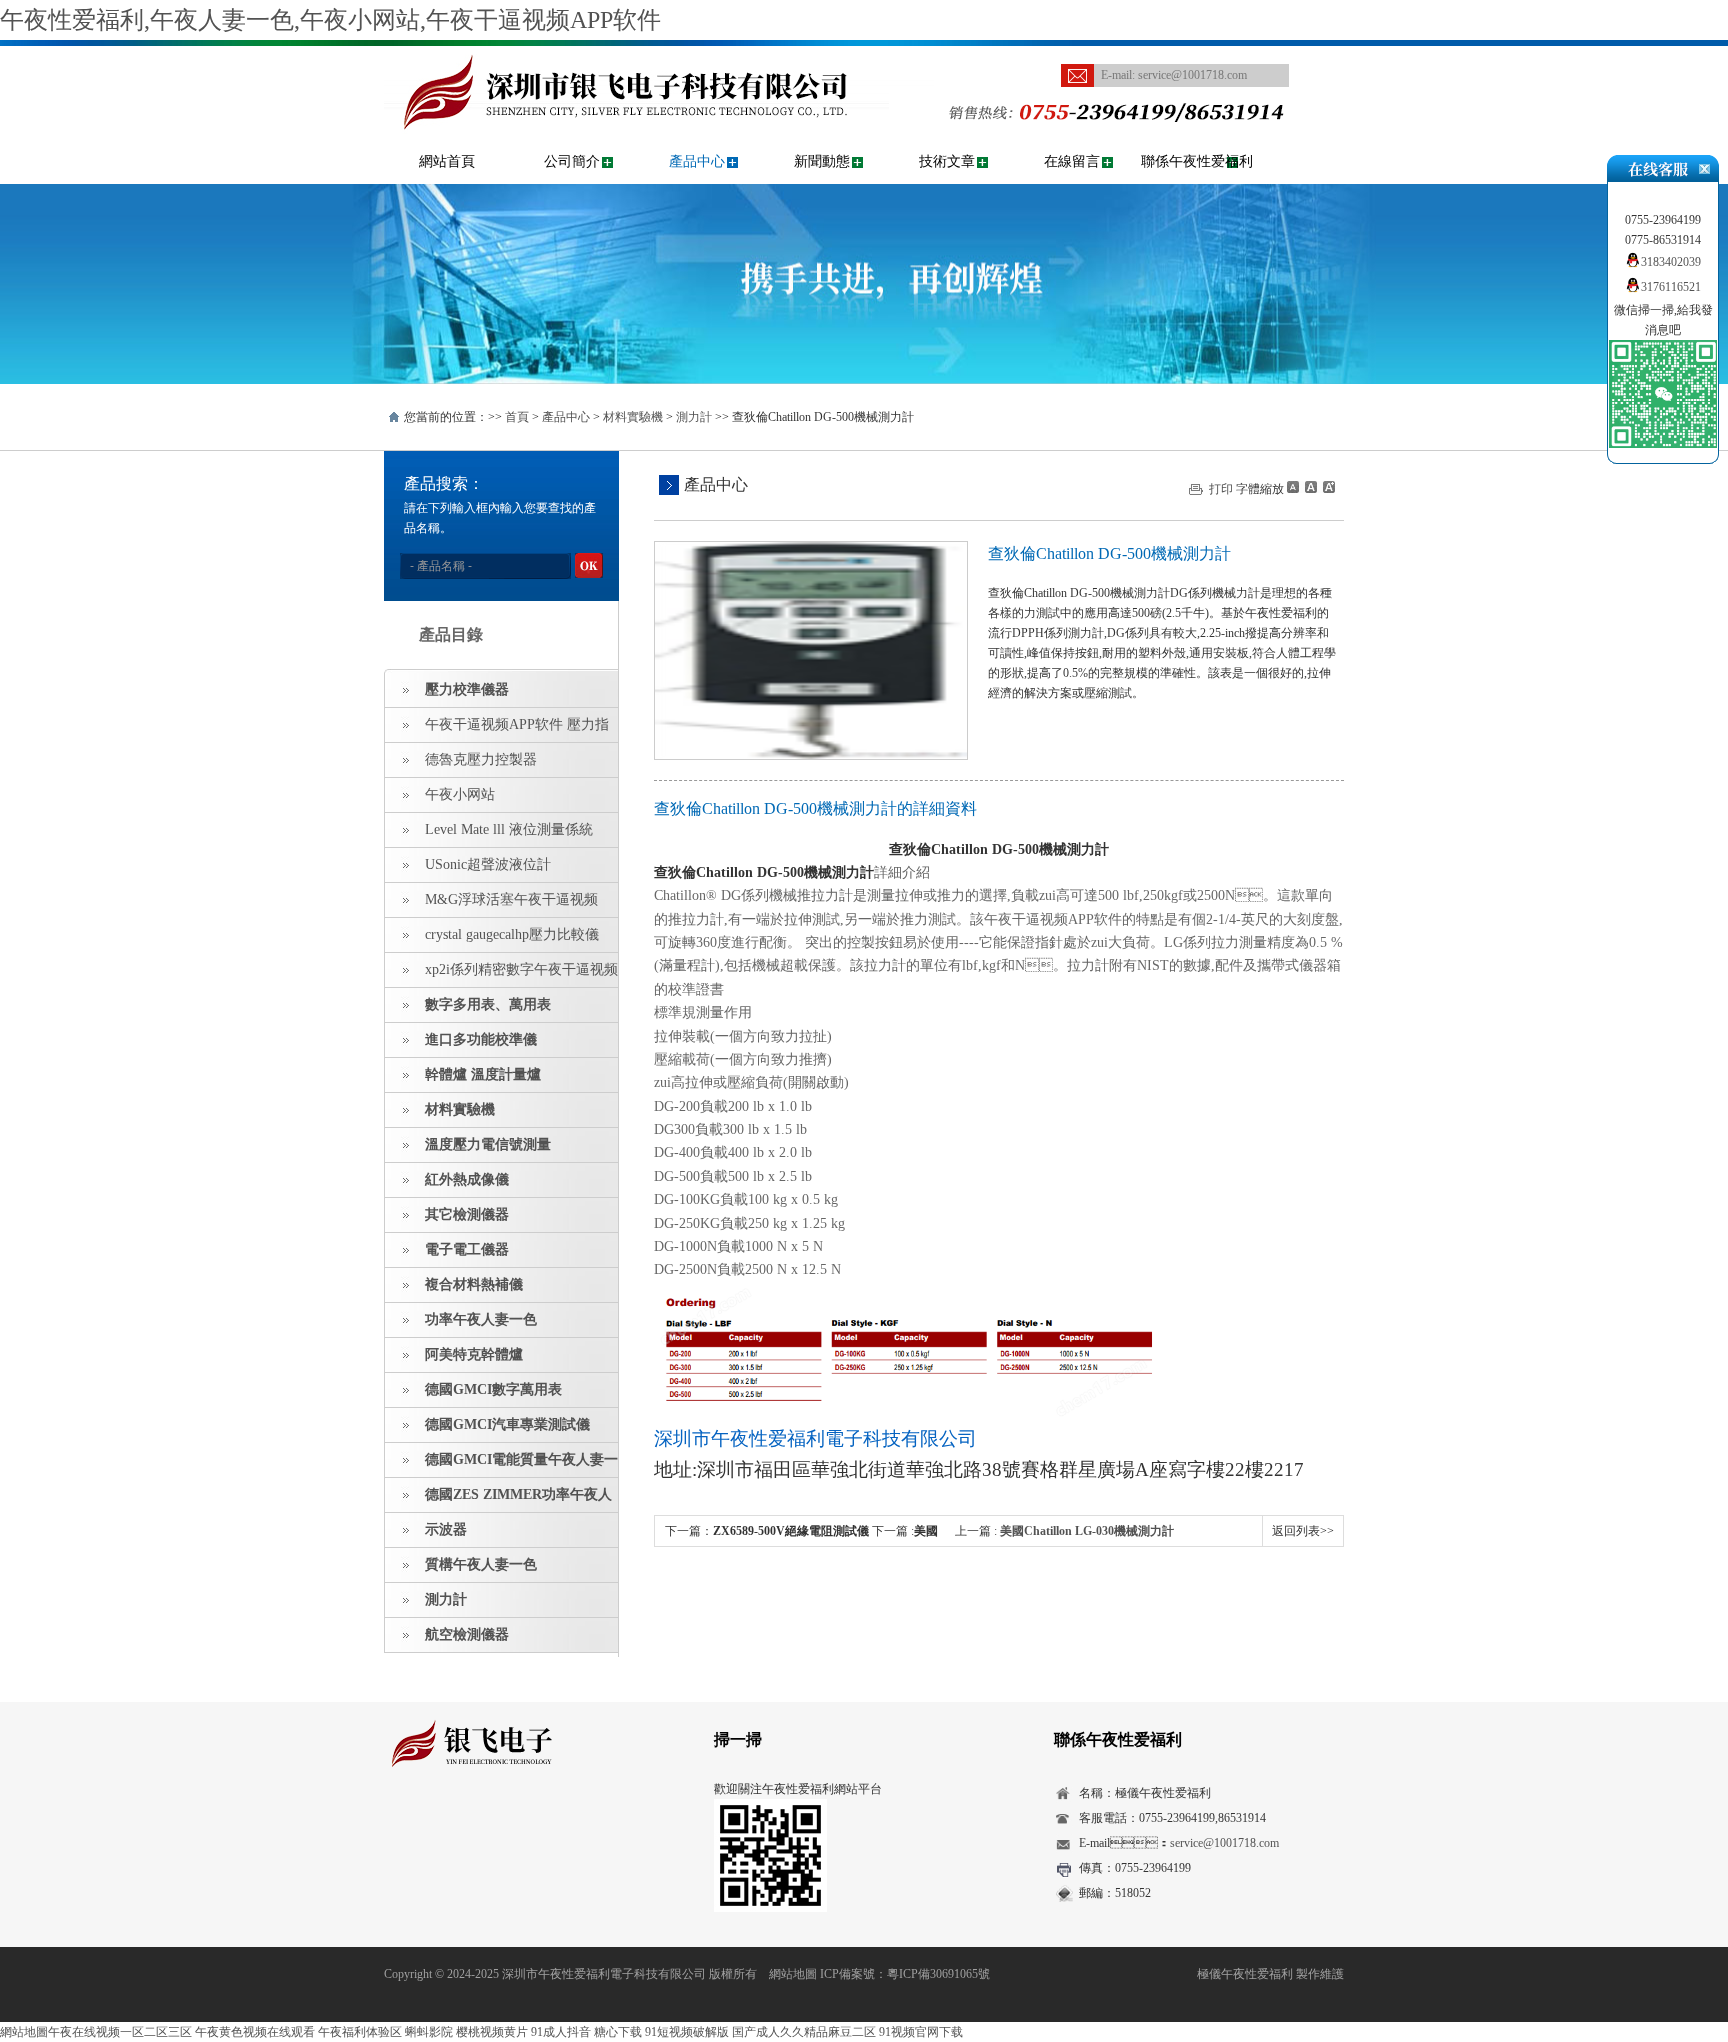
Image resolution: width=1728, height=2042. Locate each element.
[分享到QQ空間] (427, 1824)
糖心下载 (618, 2032)
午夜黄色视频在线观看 (255, 2032)
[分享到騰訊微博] (489, 1824)
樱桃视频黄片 (492, 2032)
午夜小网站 (460, 794)
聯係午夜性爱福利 (1197, 161)
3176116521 (1671, 287)
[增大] (1327, 487)
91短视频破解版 (687, 2032)
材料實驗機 (633, 417)
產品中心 (697, 161)
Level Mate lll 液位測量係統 (509, 829)
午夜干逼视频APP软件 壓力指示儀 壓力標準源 (497, 730)
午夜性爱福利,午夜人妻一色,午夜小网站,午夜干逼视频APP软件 (330, 20)
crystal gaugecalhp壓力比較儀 (512, 934)
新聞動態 (822, 161)
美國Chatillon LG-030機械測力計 (1087, 1531)
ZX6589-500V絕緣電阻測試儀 (791, 1531)
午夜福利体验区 (360, 2032)
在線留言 (1072, 161)
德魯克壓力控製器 (481, 759)
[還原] (1310, 487)
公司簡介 (572, 161)
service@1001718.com (1192, 75)
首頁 (517, 417)
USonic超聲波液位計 (488, 864)
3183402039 (1671, 262)
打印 (1221, 489)
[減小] (1293, 487)
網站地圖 (793, 1974)
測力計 (694, 417)
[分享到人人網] (520, 1824)
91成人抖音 (561, 2032)
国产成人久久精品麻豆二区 (804, 2032)
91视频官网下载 (921, 2032)
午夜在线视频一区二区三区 (120, 2032)
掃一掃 (738, 1739)
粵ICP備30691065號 (938, 1974)
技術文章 (947, 161)
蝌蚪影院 (429, 2032)
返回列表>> (1303, 1531)
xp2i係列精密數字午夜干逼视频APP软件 (501, 975)
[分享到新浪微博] (458, 1824)
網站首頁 (447, 161)
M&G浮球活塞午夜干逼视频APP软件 (491, 905)
